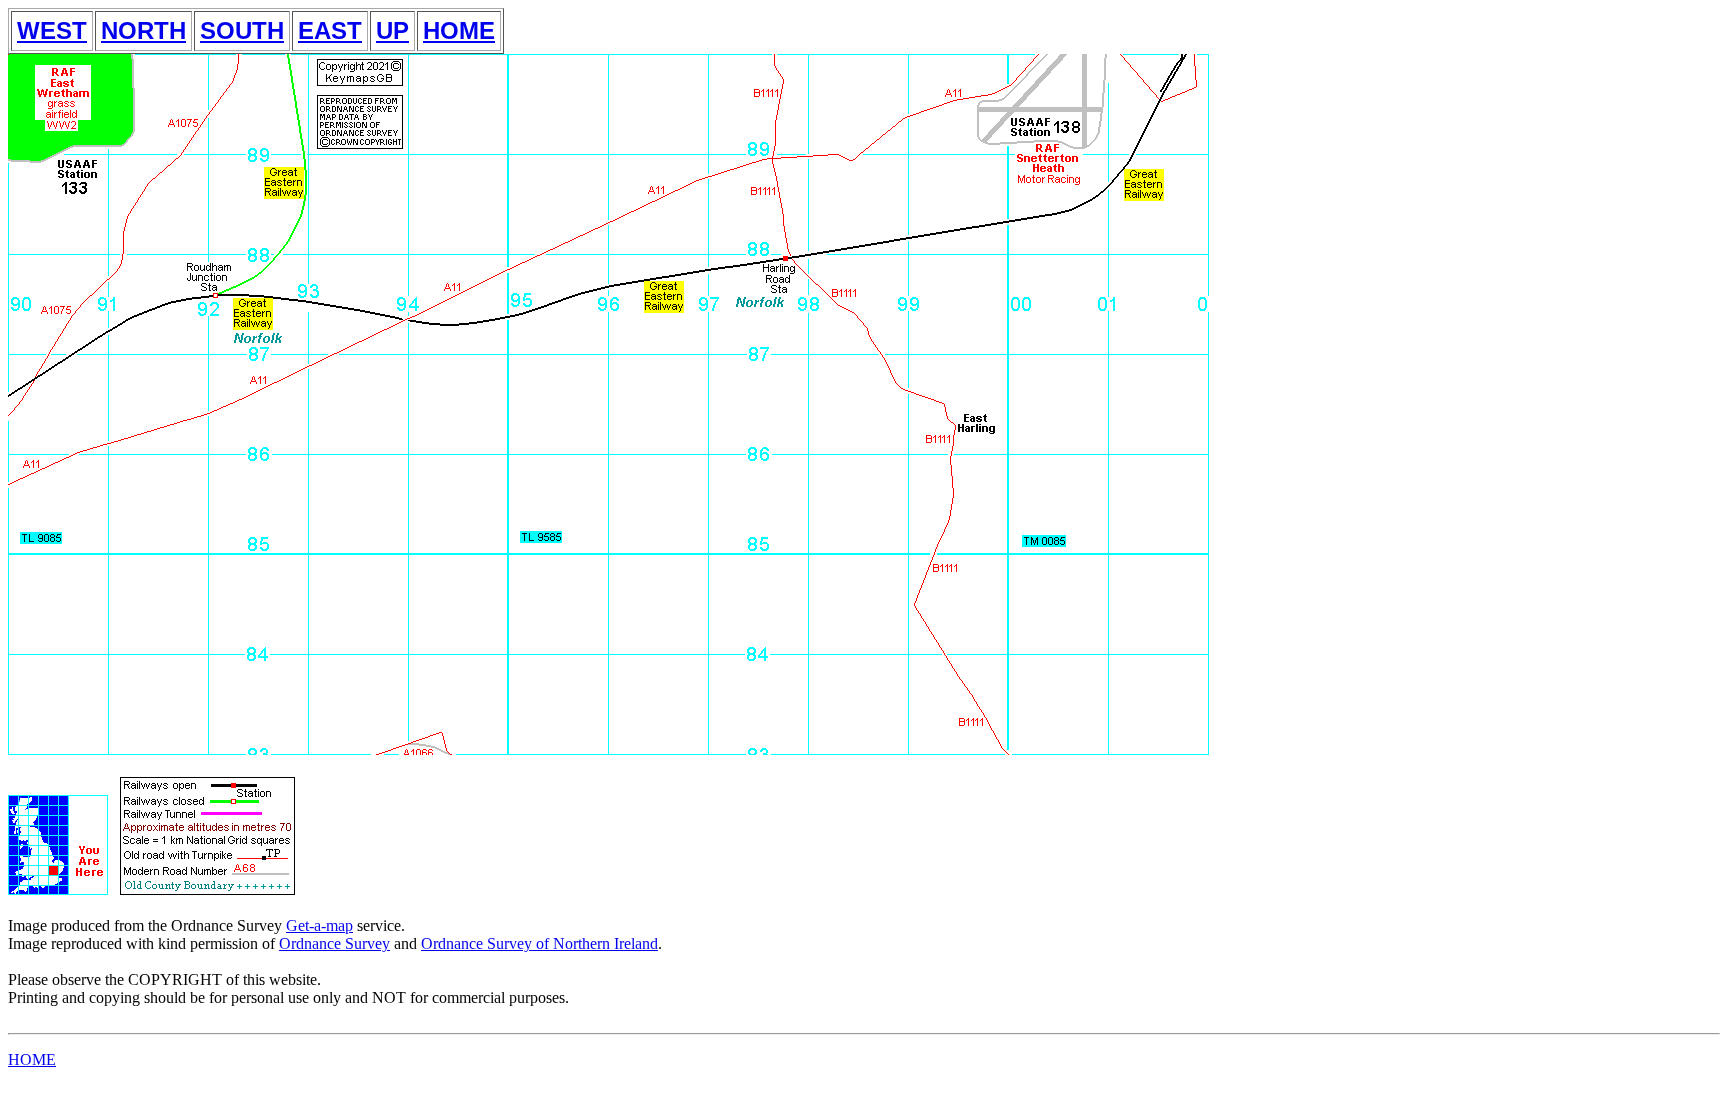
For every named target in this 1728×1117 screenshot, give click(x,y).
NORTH (143, 30)
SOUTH (242, 30)
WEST (52, 30)
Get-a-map (319, 925)
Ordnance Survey (334, 943)
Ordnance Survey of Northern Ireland (539, 943)
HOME (459, 30)
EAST (330, 30)
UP (392, 30)
